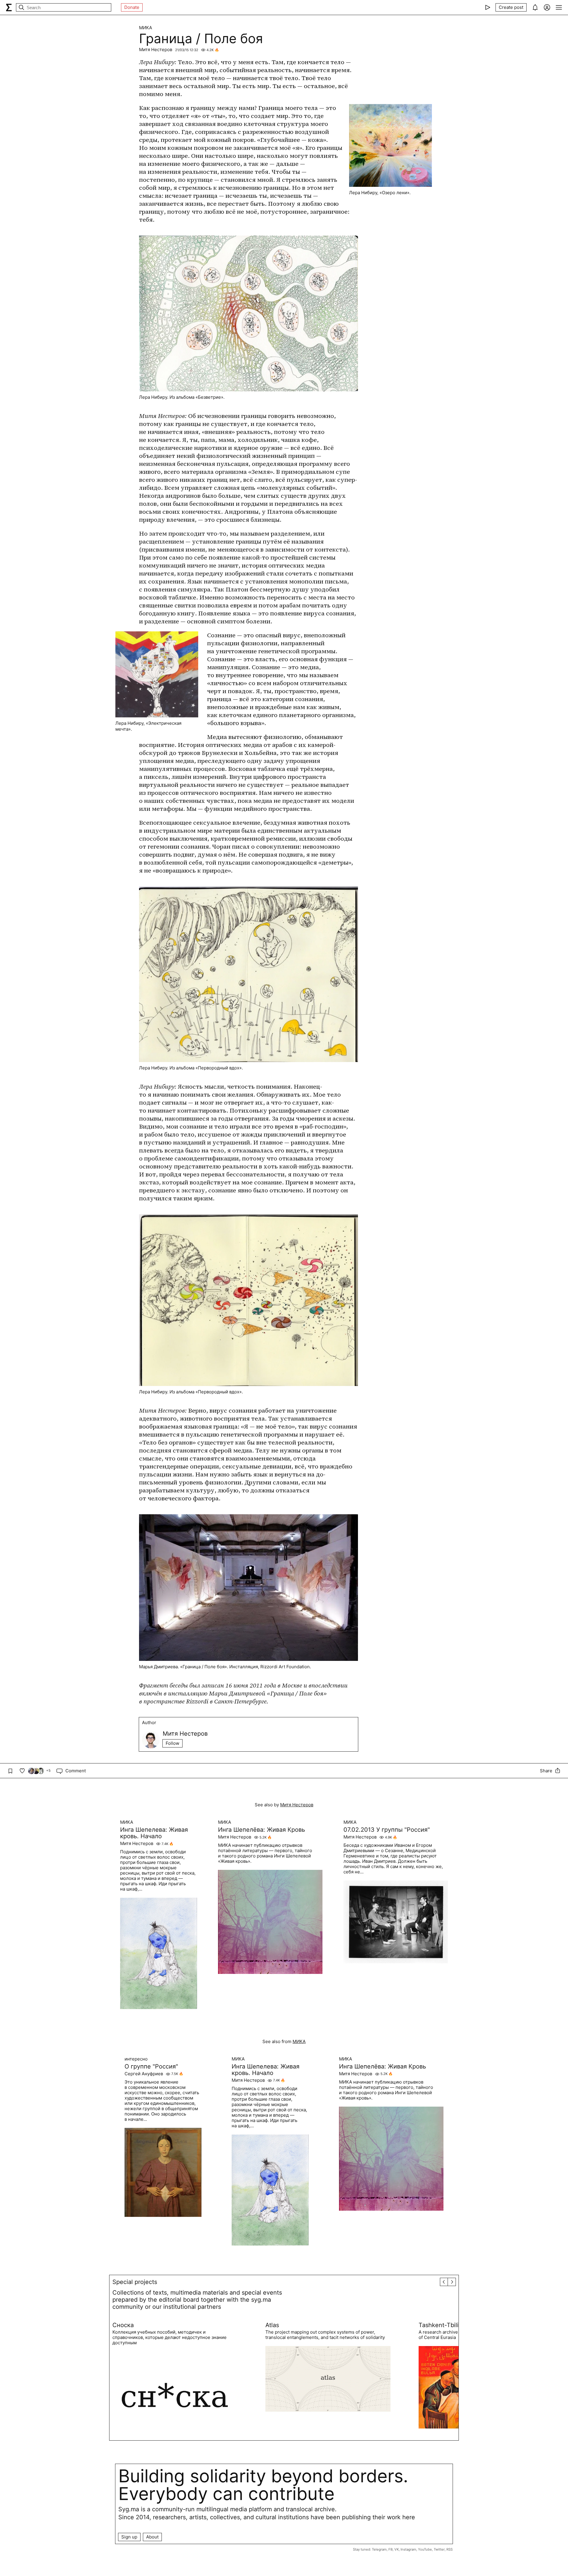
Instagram (408, 2549)
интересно (136, 2059)
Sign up (129, 2537)
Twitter (439, 2549)
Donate (132, 7)
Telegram (379, 2549)
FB (390, 2549)
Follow (172, 1743)
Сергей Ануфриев (144, 2074)
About (152, 2537)
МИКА (146, 28)
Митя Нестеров (156, 50)
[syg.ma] (9, 7)
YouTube (425, 2549)
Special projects (135, 2282)
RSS (450, 2549)
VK (397, 2549)
